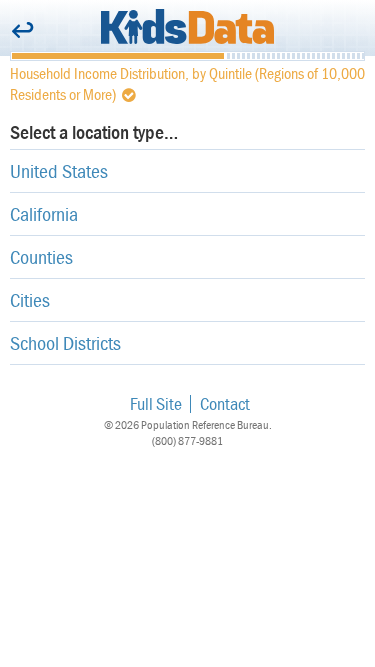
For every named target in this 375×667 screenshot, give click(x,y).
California (44, 213)
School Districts (65, 342)
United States (59, 170)
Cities (30, 299)
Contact (225, 403)
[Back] (22, 31)
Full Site (156, 403)
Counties (41, 256)
